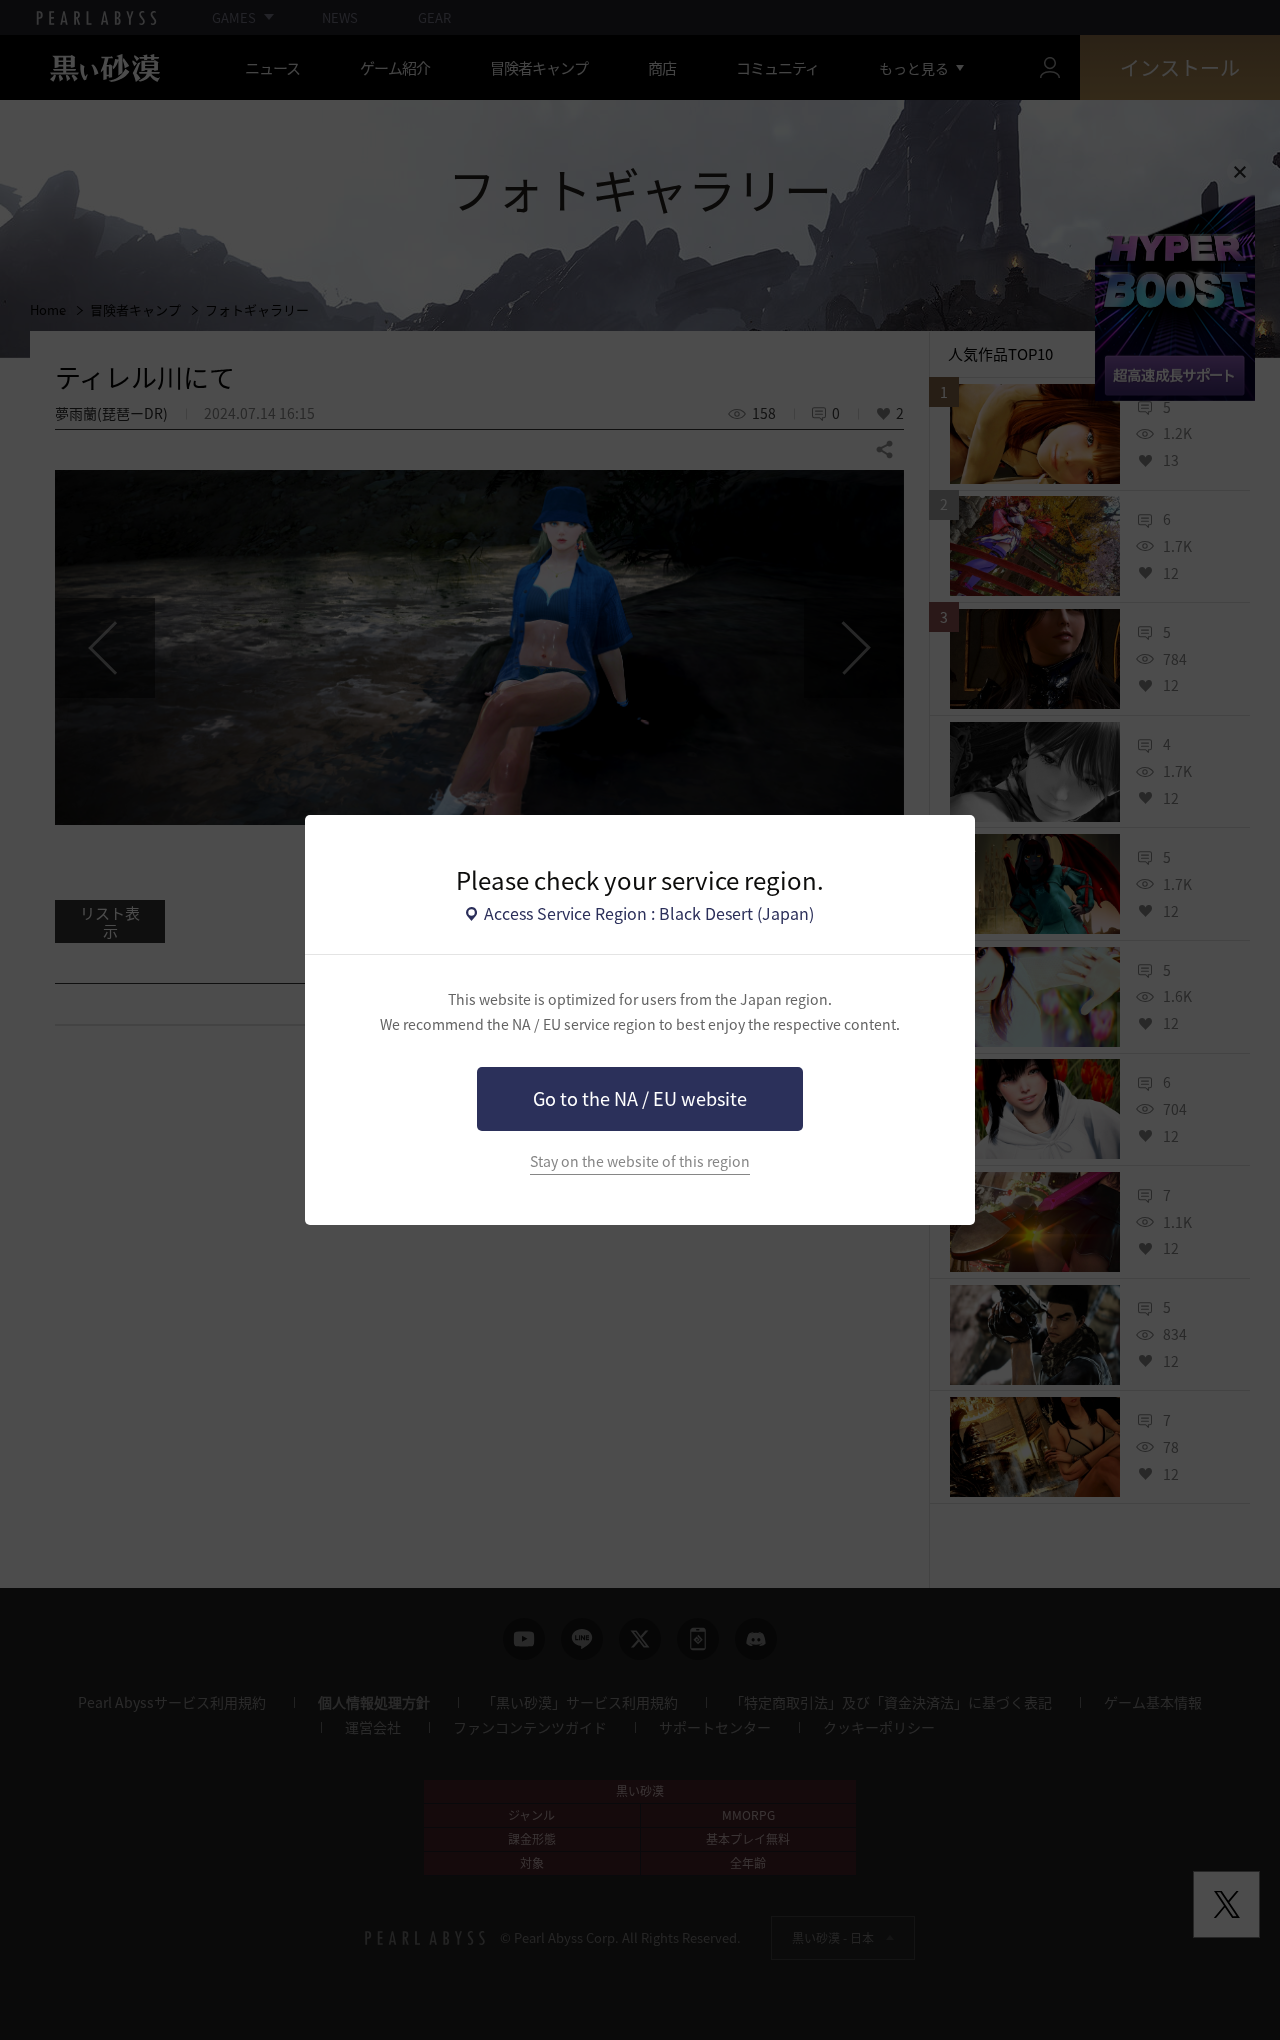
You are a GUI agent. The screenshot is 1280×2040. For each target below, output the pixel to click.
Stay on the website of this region (640, 1161)
